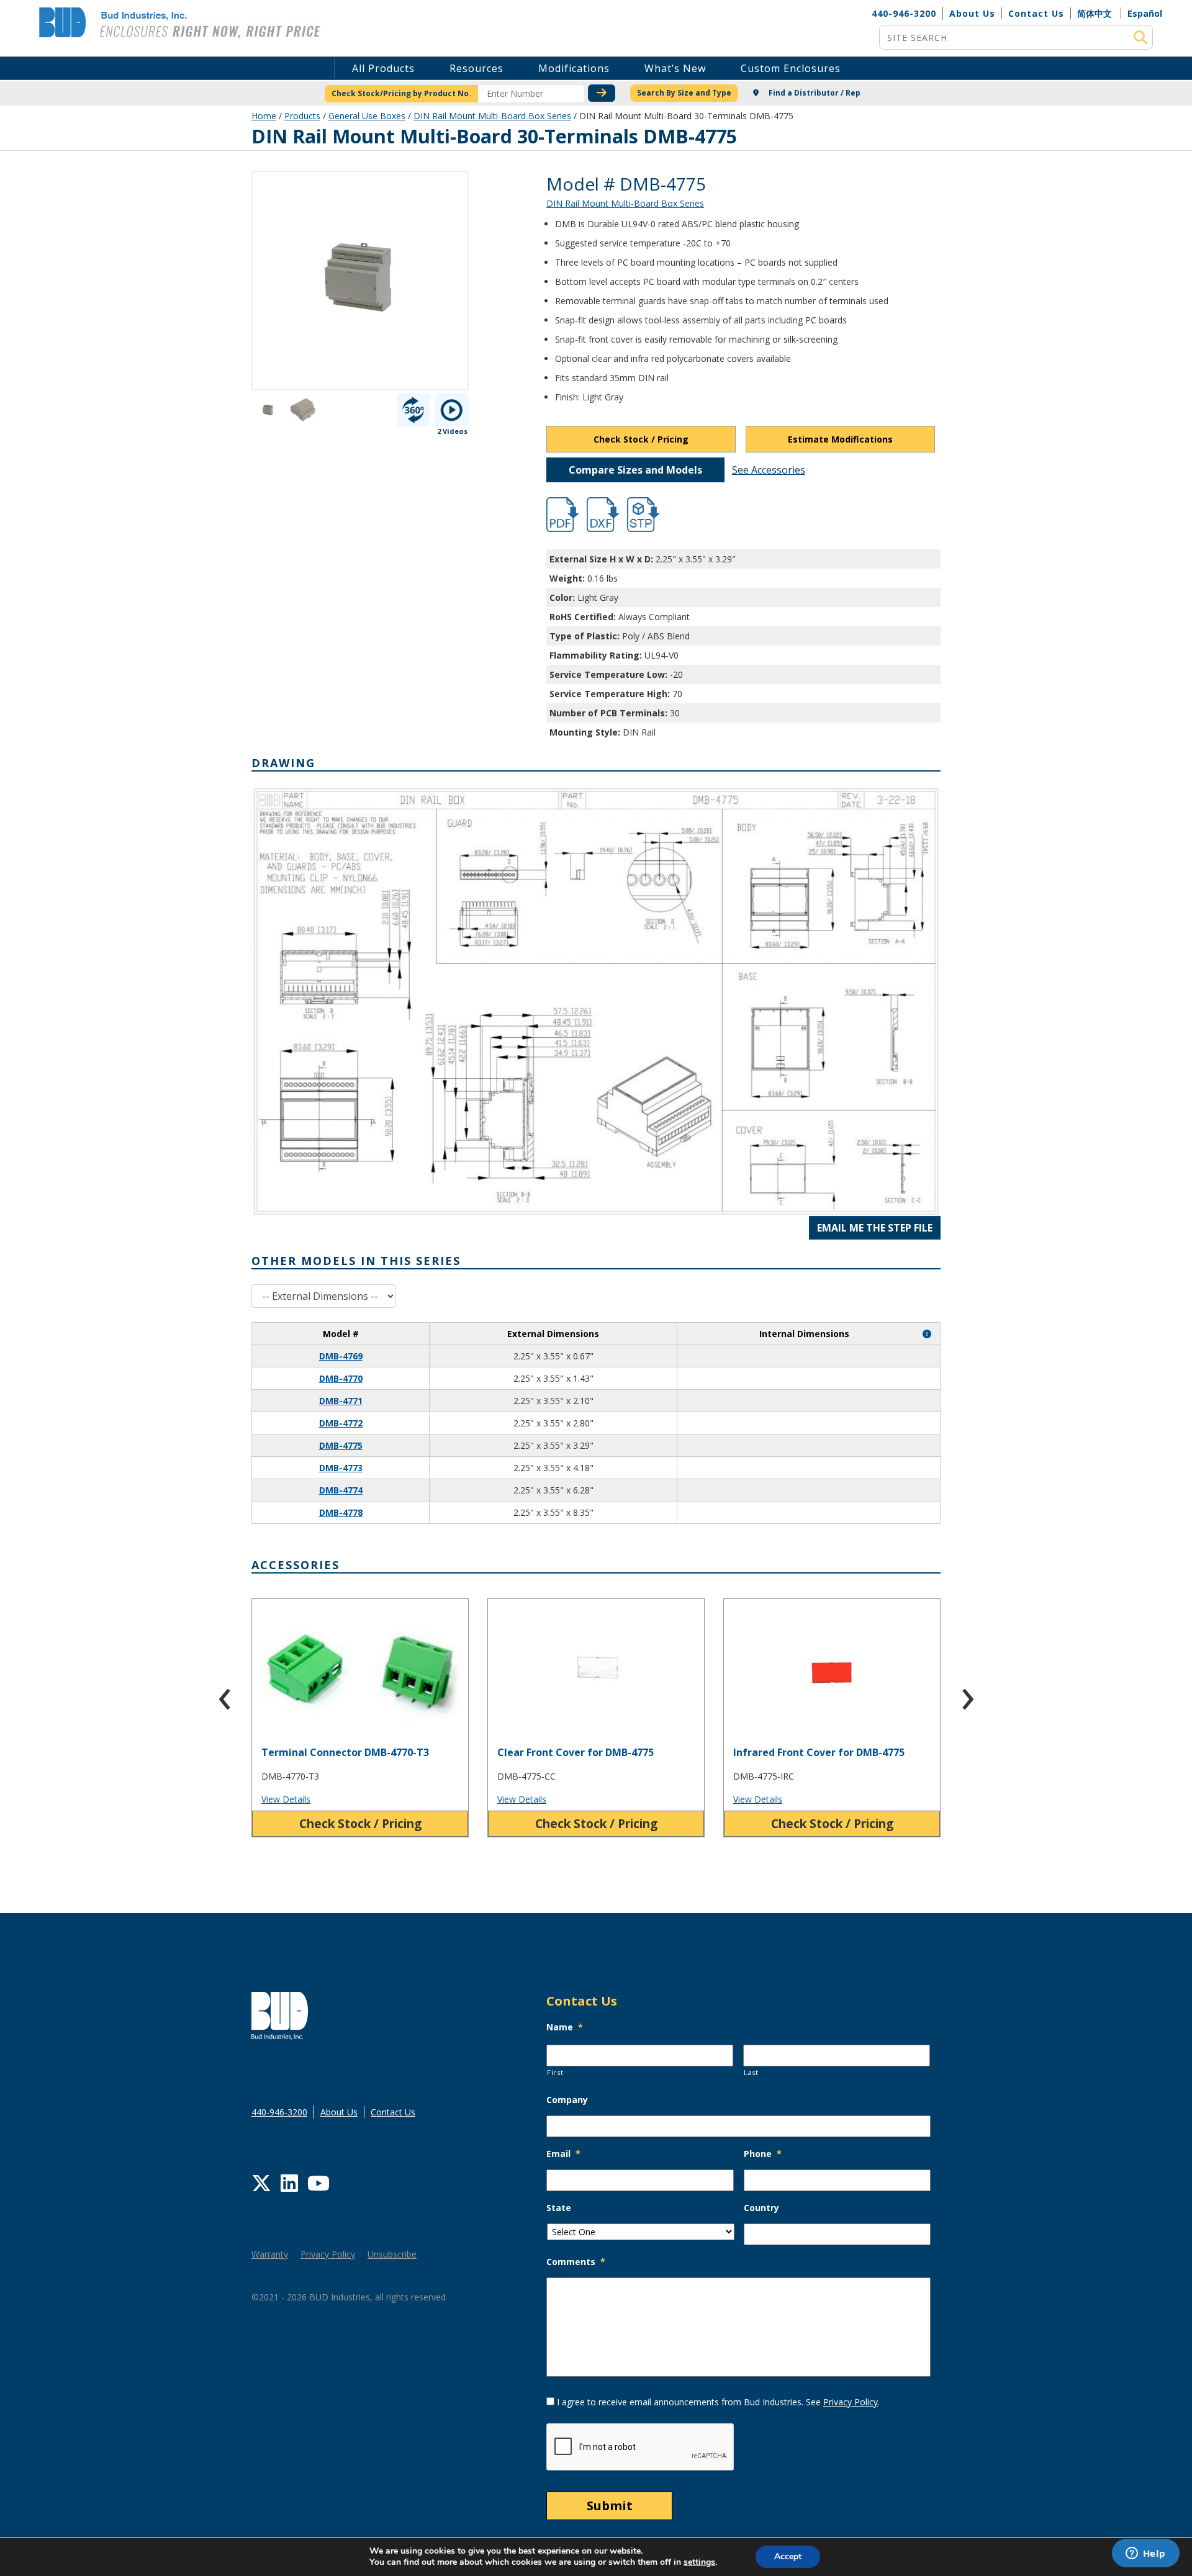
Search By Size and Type (684, 93)
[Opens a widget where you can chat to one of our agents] (1145, 2554)
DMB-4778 (341, 1512)
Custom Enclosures (791, 68)
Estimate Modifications (840, 439)
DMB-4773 (341, 1468)
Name (565, 2027)
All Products (383, 68)
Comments (576, 2262)
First (555, 2072)
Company (567, 2100)
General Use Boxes (367, 116)
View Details (286, 1799)
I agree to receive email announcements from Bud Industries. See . (718, 2402)
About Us (972, 13)
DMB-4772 (341, 1423)
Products (302, 116)
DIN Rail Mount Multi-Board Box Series (492, 116)
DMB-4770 (341, 1378)
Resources (476, 68)
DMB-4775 (341, 1445)
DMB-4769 (341, 1356)
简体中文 (1095, 13)
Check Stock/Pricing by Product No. (401, 93)
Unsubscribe (392, 2254)
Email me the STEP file (875, 1228)
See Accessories (769, 470)
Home (264, 116)
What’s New (675, 68)
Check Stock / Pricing (641, 439)
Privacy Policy (328, 2254)
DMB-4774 (341, 1490)
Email (563, 2154)
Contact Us (1036, 13)
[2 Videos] (452, 410)
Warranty (270, 2254)
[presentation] (225, 1693)
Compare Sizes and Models (635, 470)
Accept (788, 2556)
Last (751, 2072)
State (559, 2208)
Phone (763, 2154)
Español (1145, 13)
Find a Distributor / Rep (814, 93)
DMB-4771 (341, 1401)
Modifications (574, 68)
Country (761, 2208)
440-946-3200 (904, 13)
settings (699, 2562)
